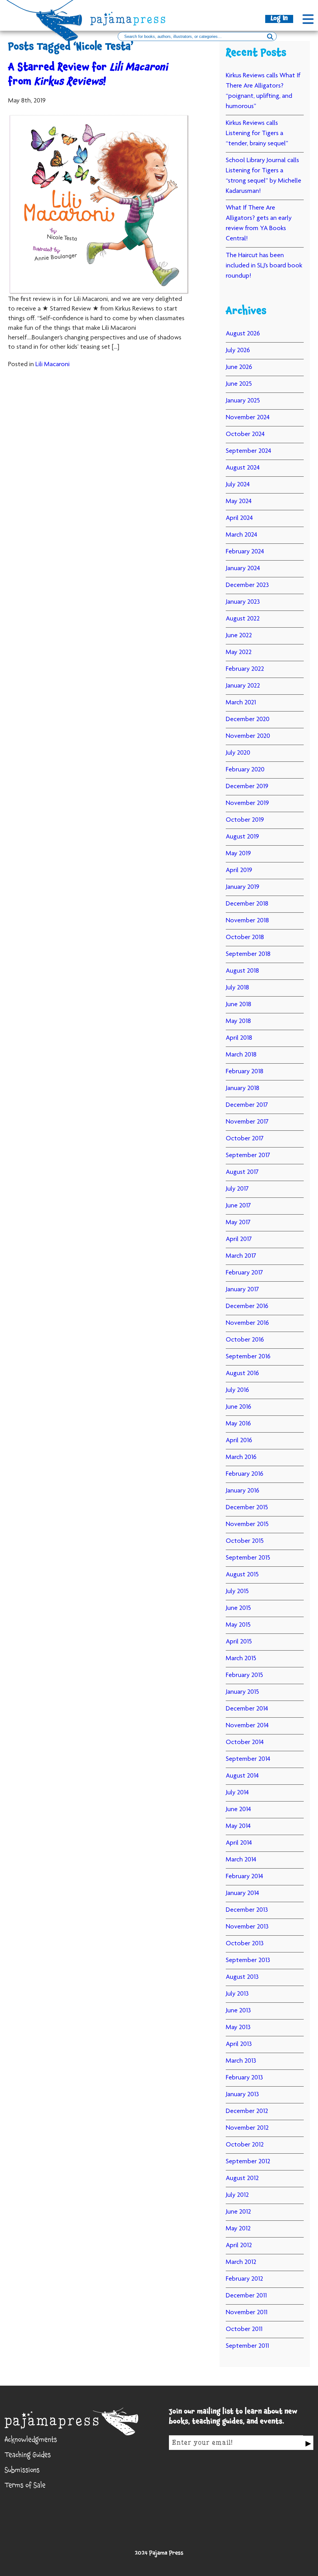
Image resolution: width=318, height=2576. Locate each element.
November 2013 (247, 1927)
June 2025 (239, 384)
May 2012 (238, 2229)
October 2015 (245, 1541)
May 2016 (238, 1424)
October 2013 (245, 1944)
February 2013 (244, 2078)
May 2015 (238, 1625)
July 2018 (237, 988)
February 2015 (244, 1675)
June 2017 (238, 1206)
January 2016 (243, 1491)
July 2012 (237, 2195)
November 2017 (247, 1122)
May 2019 (238, 854)
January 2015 (242, 1692)
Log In (279, 19)
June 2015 (238, 1608)
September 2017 (248, 1156)
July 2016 (237, 1390)
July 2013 (237, 1994)
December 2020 (248, 720)
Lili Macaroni (52, 365)
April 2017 (239, 1239)
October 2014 (245, 1742)
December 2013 (247, 1910)
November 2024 (248, 418)
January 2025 (243, 401)
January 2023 (243, 602)
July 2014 (237, 1793)
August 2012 (242, 2178)
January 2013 (242, 2095)
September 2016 (248, 1357)
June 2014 (238, 1810)
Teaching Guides (28, 2456)
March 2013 (241, 2061)
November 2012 (247, 2128)
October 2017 (245, 1139)
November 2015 (247, 1524)
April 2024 (239, 518)
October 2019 (245, 820)
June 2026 (239, 367)
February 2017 (244, 1273)
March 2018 (241, 1055)
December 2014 (247, 1709)
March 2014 (241, 1860)
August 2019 (242, 837)
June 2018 (238, 1005)
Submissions (22, 2471)
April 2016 (239, 1441)
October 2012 (245, 2145)
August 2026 (243, 334)
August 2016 (242, 1374)
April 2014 (239, 1843)
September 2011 (247, 2346)
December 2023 (247, 585)
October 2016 (245, 1340)
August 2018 (242, 971)
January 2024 (243, 569)
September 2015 (248, 1558)
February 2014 (244, 1877)
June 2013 (238, 2011)
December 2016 (247, 1306)
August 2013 (242, 1977)
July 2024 (238, 485)
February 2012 (244, 2279)
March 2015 (241, 1659)
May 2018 (238, 1021)
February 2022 (245, 669)
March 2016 (241, 1457)
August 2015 (242, 1575)
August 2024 (243, 468)
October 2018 (245, 938)
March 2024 (241, 535)
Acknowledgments (31, 2441)
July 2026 (238, 351)
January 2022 (243, 686)
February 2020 (245, 770)
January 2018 (243, 1088)
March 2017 (241, 1256)
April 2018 (239, 1038)
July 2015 (237, 1592)
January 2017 (242, 1290)
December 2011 (246, 2296)
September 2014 (248, 1759)
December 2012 (247, 2111)
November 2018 (247, 921)
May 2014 (238, 1826)
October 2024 (245, 434)
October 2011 (244, 2329)
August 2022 (243, 619)
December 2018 (247, 904)
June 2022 (239, 636)
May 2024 (239, 502)
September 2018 (248, 954)
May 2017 (238, 1223)
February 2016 (245, 1474)
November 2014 (247, 1726)
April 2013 (239, 2044)
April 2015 (239, 1642)
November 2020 (248, 736)
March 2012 (241, 2262)
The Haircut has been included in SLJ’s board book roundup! (264, 266)
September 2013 (248, 1960)
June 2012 (238, 2212)
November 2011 (247, 2313)
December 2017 (247, 1105)
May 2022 (239, 652)
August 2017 (242, 1172)
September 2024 (248, 451)
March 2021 (241, 703)
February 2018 (245, 1072)
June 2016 (238, 1407)
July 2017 (237, 1189)
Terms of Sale (25, 2486)
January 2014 (242, 1893)
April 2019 (239, 870)
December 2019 (247, 787)
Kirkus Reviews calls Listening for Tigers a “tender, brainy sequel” (257, 134)
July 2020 (238, 753)
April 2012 (239, 2246)
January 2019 (243, 887)
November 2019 (247, 803)
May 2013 (238, 2028)
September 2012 (248, 2162)
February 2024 (245, 552)
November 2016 (247, 1323)
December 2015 (247, 1508)
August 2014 (242, 1776)
